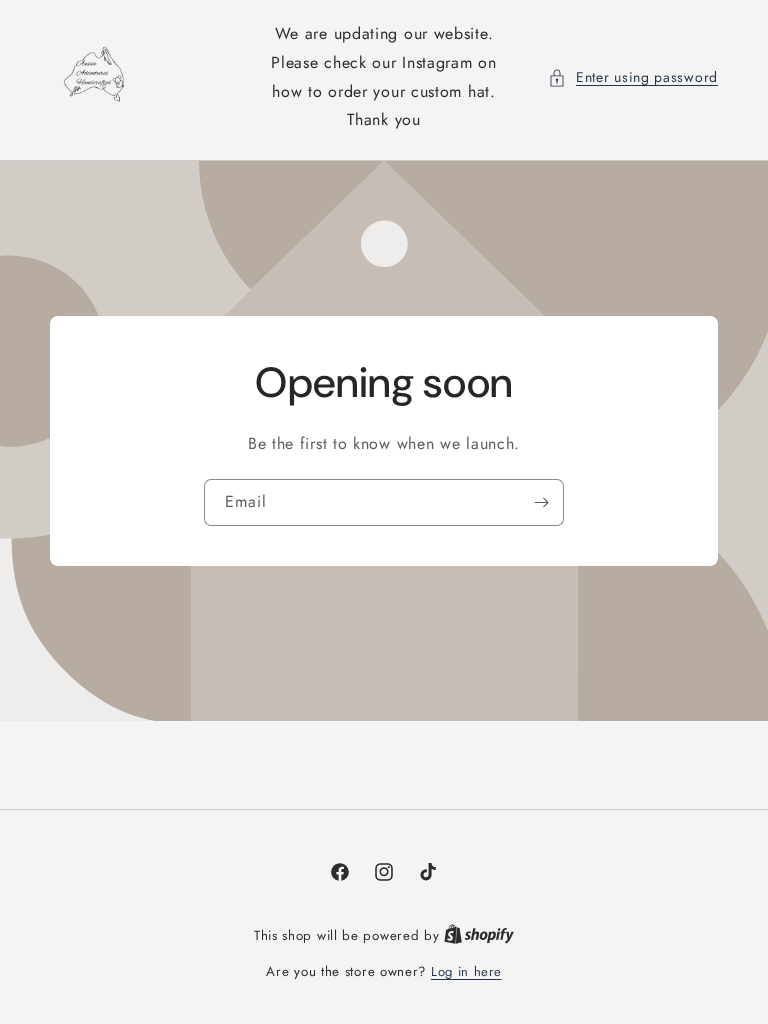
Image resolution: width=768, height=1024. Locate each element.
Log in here (466, 971)
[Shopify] (479, 935)
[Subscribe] (541, 502)
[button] (633, 77)
